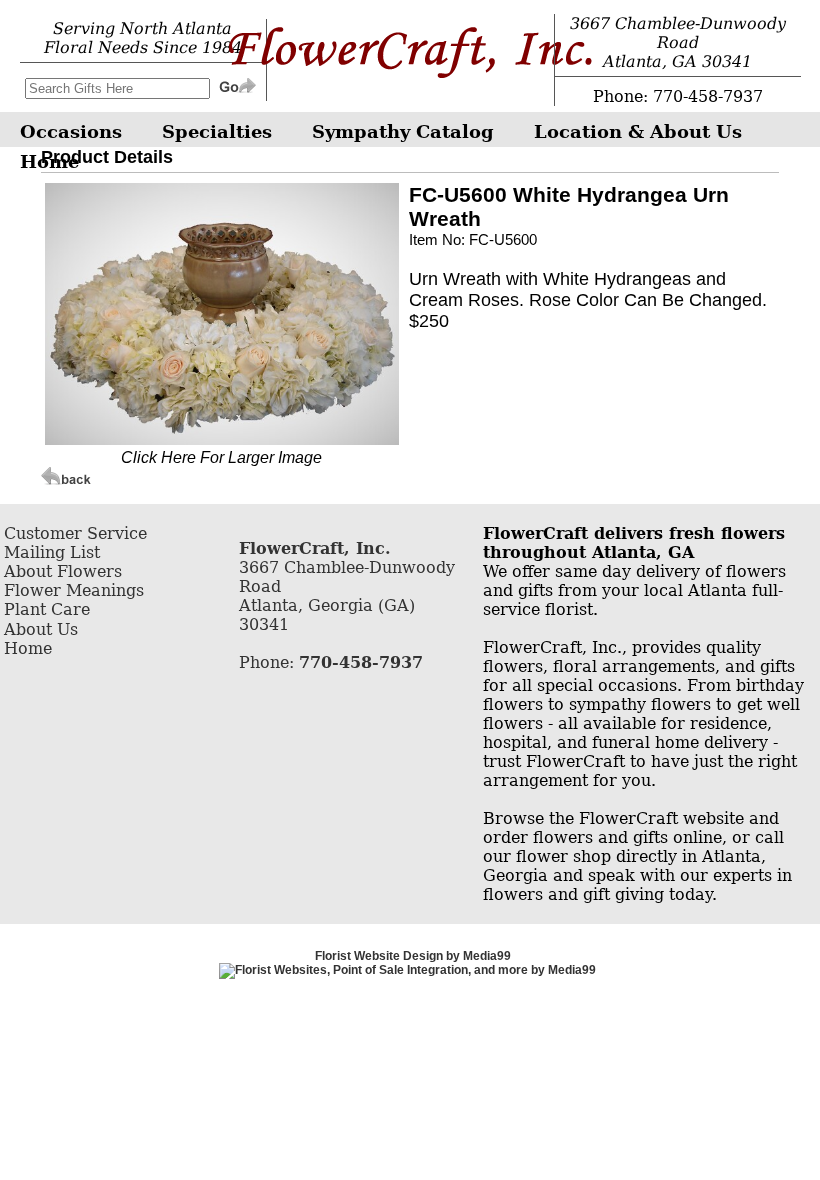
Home (28, 648)
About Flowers (63, 571)
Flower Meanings (74, 590)
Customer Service (75, 533)
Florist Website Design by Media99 (413, 956)
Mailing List (52, 552)
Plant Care (47, 609)
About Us (41, 629)
